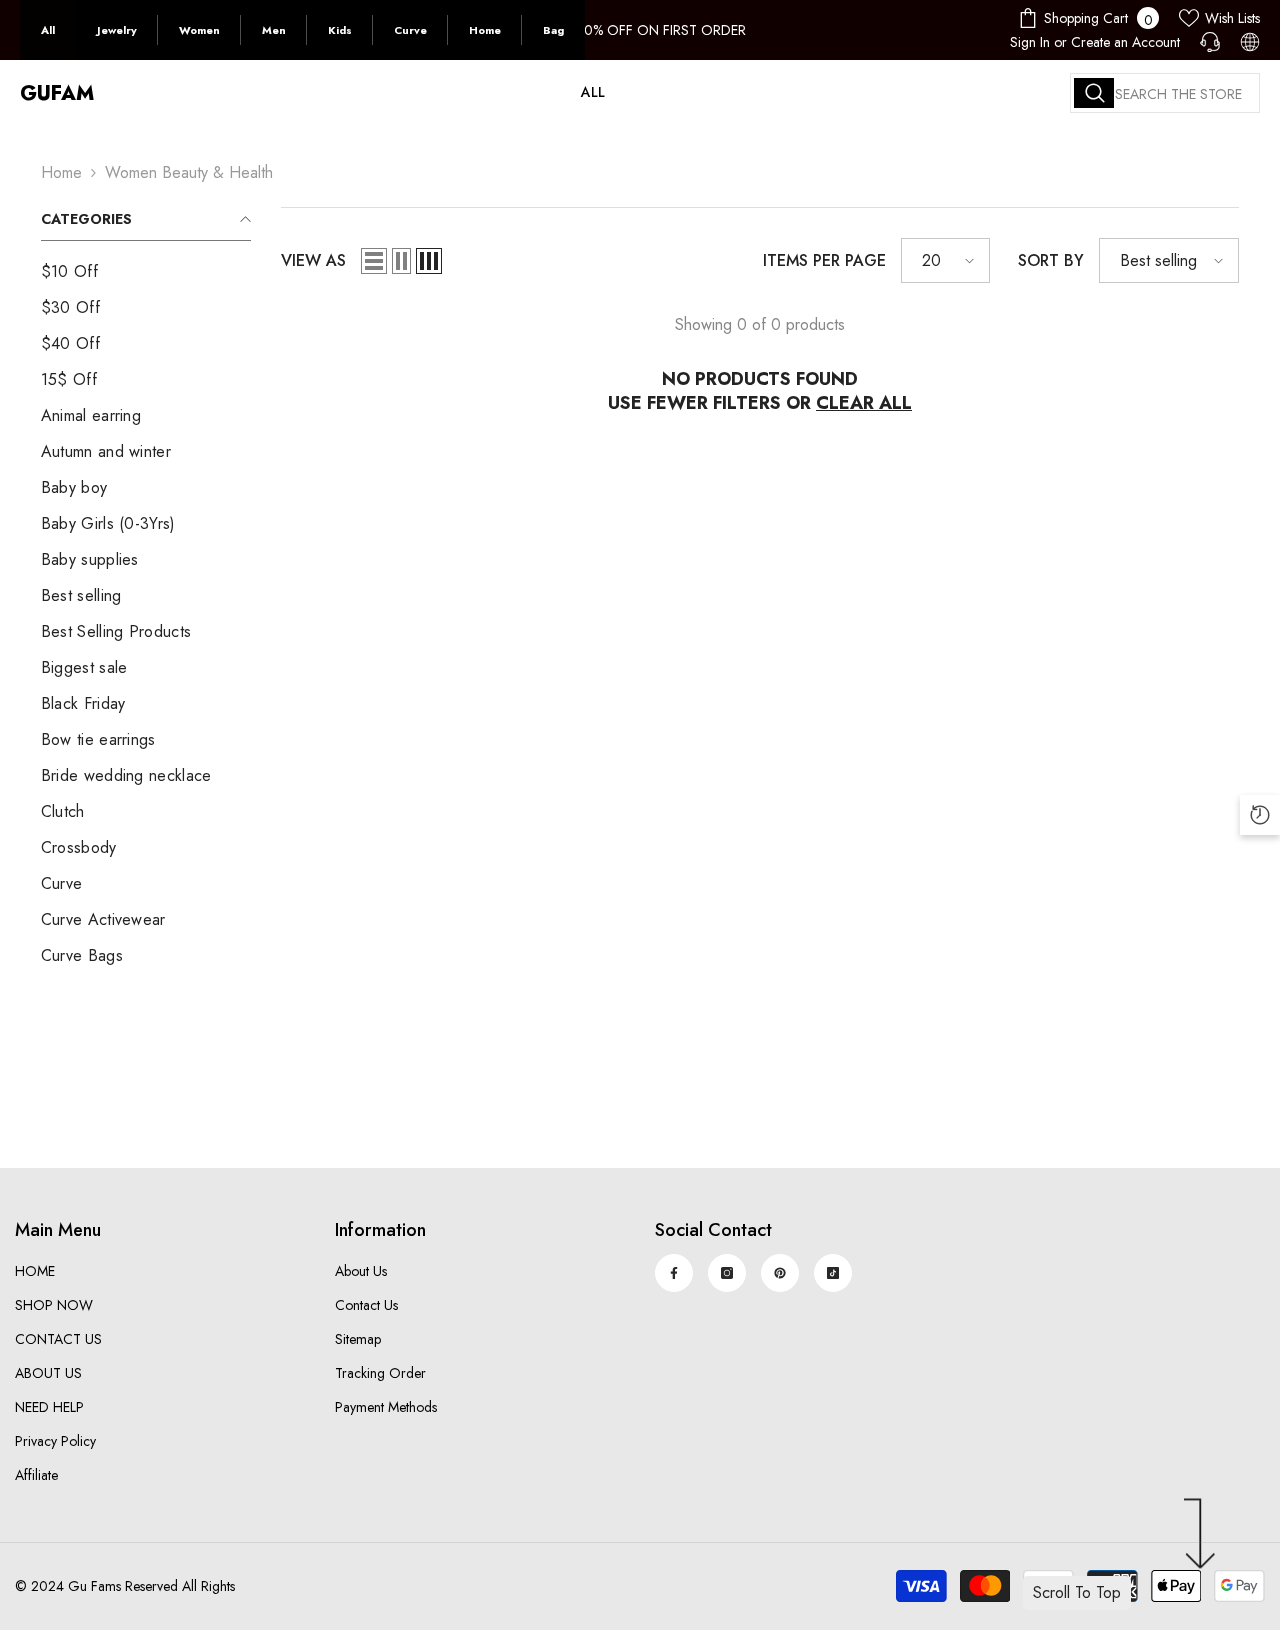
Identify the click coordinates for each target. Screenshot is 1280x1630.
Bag (553, 30)
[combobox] (1165, 93)
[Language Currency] (1250, 42)
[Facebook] (674, 1273)
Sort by (1051, 260)
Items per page (824, 260)
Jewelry (117, 30)
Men (274, 30)
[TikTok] (833, 1273)
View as (313, 260)
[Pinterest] (780, 1273)
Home (485, 30)
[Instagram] (727, 1273)
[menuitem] (146, 272)
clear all (864, 403)
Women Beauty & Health (189, 172)
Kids (340, 30)
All (48, 30)
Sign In (1030, 42)
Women (199, 30)
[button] (374, 261)
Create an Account (1125, 42)
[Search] (1165, 93)
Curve (410, 30)
